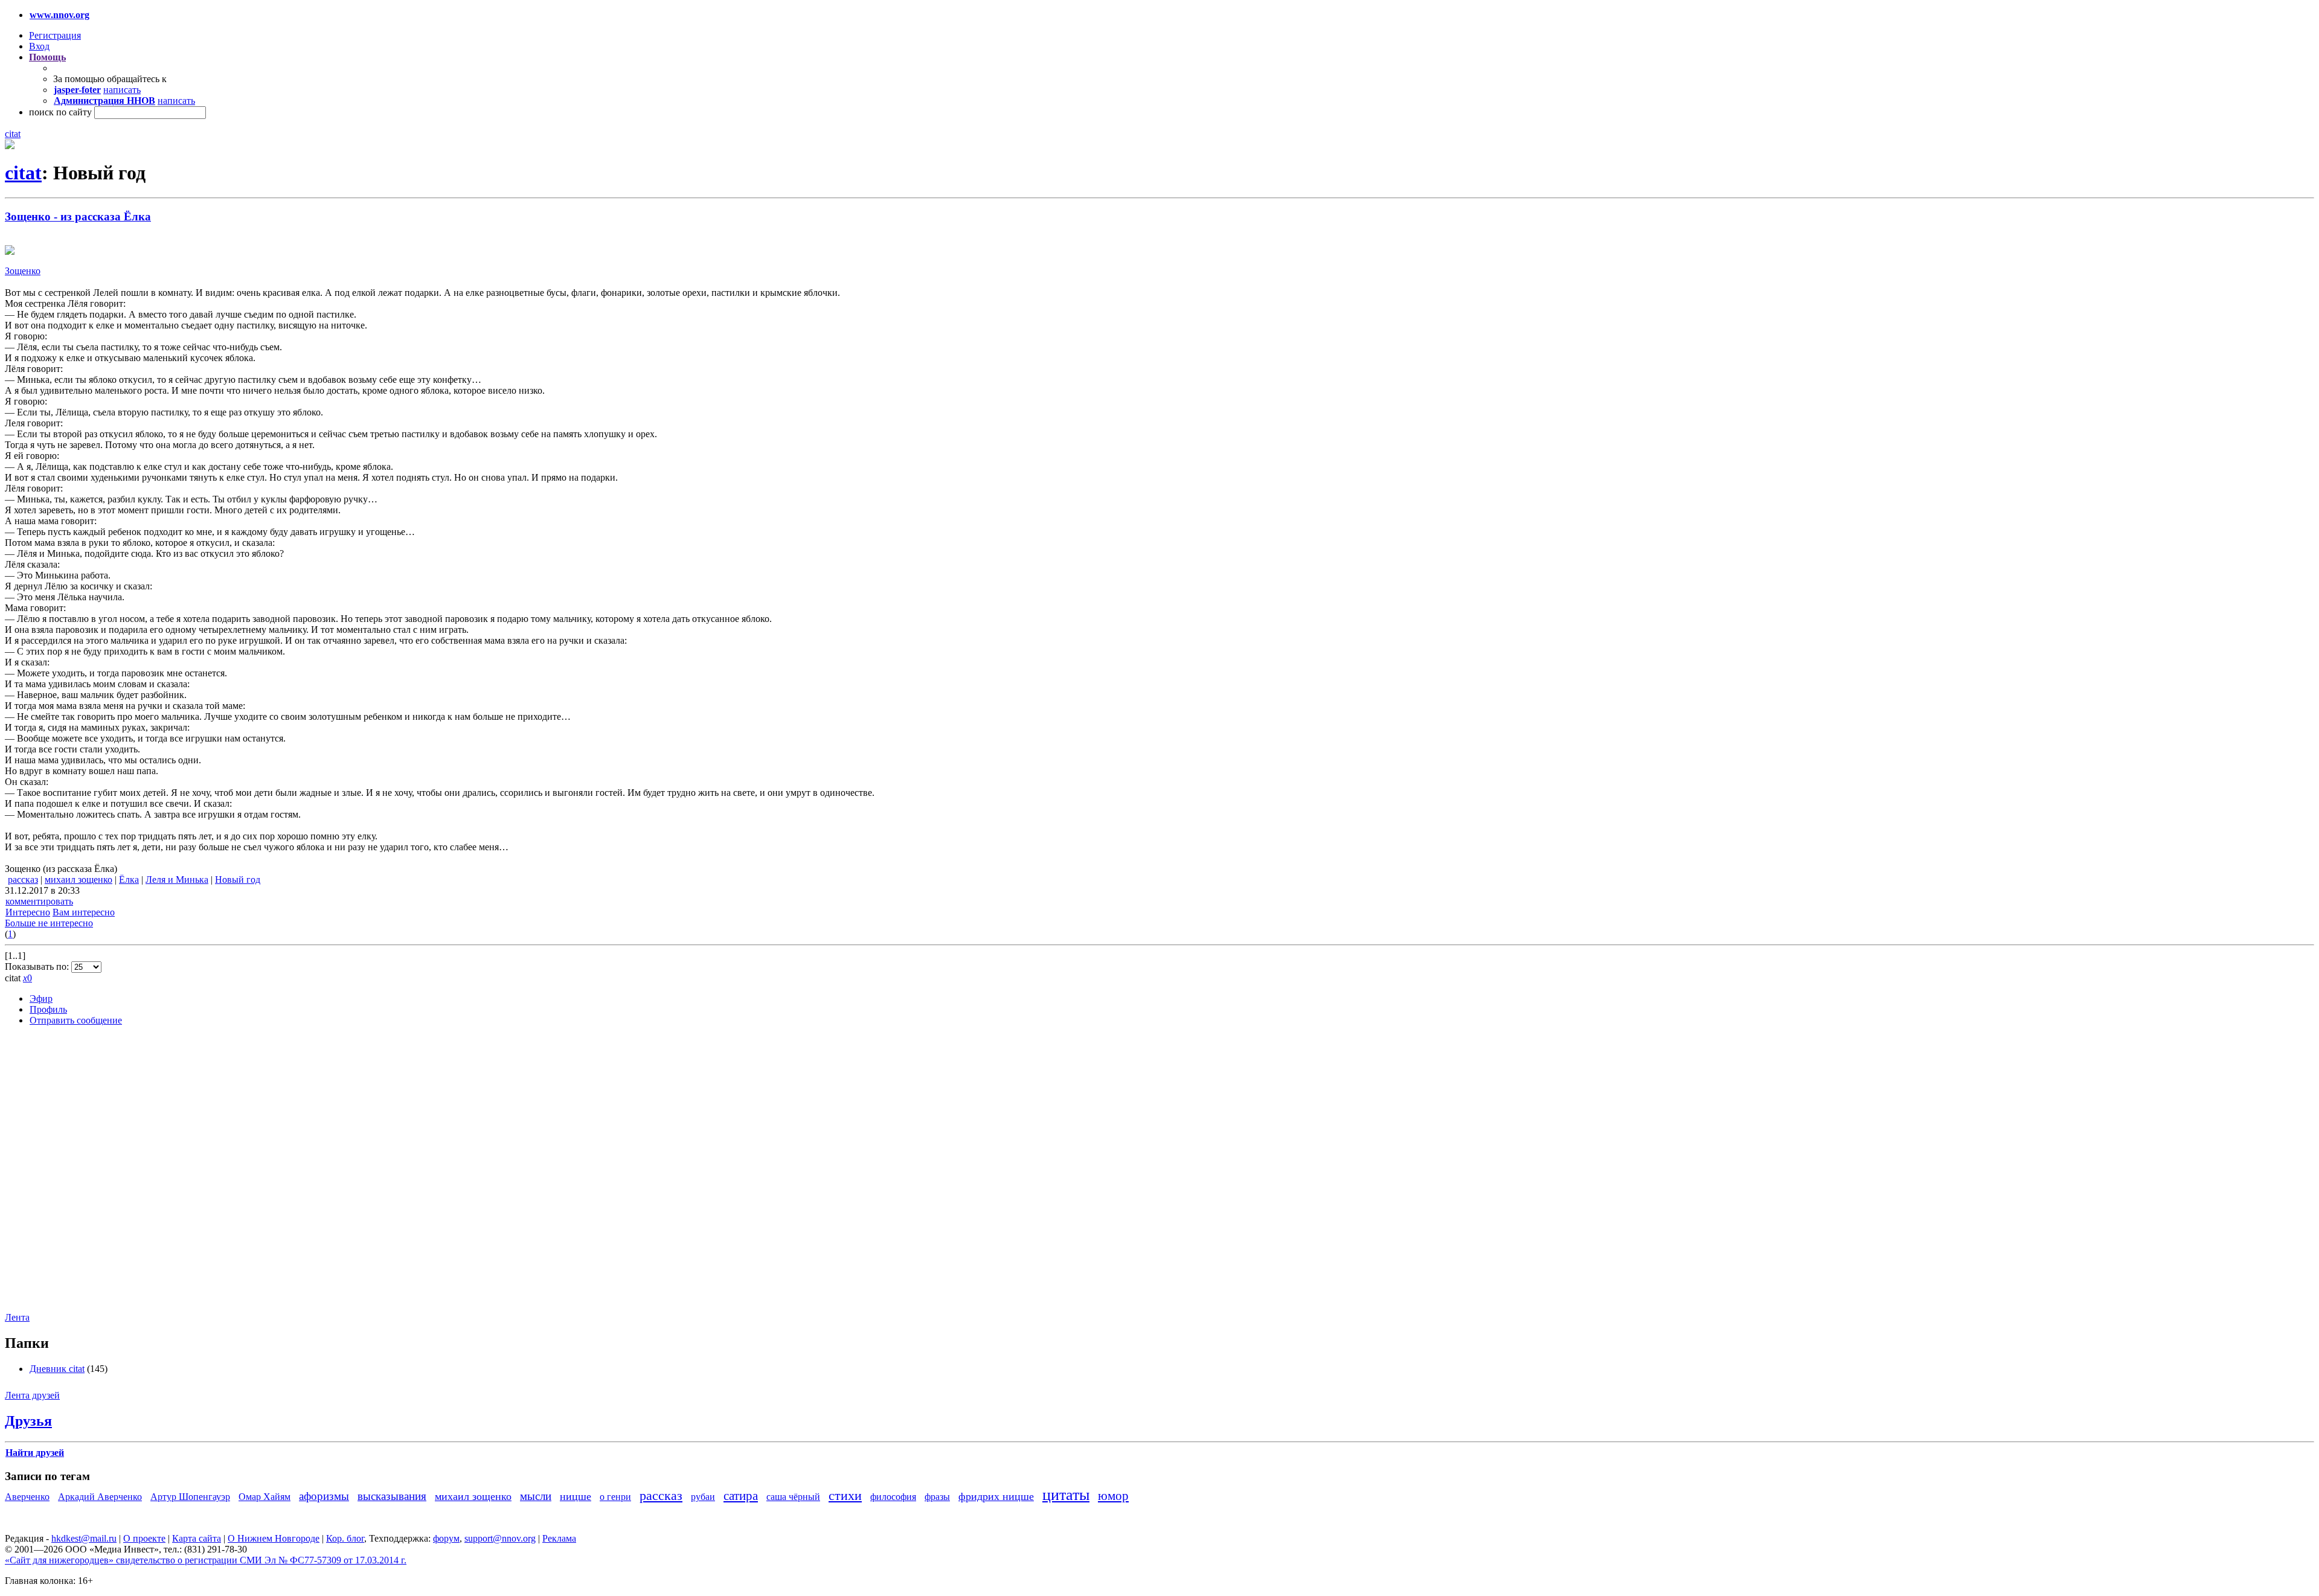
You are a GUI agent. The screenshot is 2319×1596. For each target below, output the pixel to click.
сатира (741, 1495)
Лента (17, 1317)
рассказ (23, 880)
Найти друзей (35, 1453)
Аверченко (27, 1497)
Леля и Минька (177, 880)
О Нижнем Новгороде (274, 1538)
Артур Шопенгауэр (190, 1497)
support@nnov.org (500, 1538)
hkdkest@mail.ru (84, 1538)
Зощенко (23, 271)
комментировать (39, 901)
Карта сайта (197, 1538)
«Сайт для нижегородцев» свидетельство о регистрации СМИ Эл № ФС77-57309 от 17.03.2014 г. (206, 1560)
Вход (39, 46)
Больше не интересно (49, 923)
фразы (937, 1497)
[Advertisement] (77, 1178)
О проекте (144, 1538)
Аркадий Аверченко (100, 1497)
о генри (615, 1497)
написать (122, 90)
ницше (576, 1496)
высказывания (392, 1496)
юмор (1113, 1495)
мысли (536, 1496)
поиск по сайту (60, 112)
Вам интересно (84, 912)
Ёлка (129, 880)
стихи (845, 1495)
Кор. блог (345, 1538)
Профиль (48, 1009)
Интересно (28, 912)
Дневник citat (57, 1369)
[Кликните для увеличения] (10, 146)
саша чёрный (793, 1497)
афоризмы (324, 1496)
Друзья (28, 1421)
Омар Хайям (265, 1497)
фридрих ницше (996, 1496)
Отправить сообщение (76, 1020)
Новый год (238, 880)
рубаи (703, 1497)
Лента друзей (32, 1395)
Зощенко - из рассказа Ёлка (78, 216)
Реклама (559, 1538)
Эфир (41, 998)
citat (13, 134)
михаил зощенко (79, 880)
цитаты (1066, 1495)
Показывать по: (38, 966)
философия (893, 1497)
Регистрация (55, 35)
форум (446, 1538)
